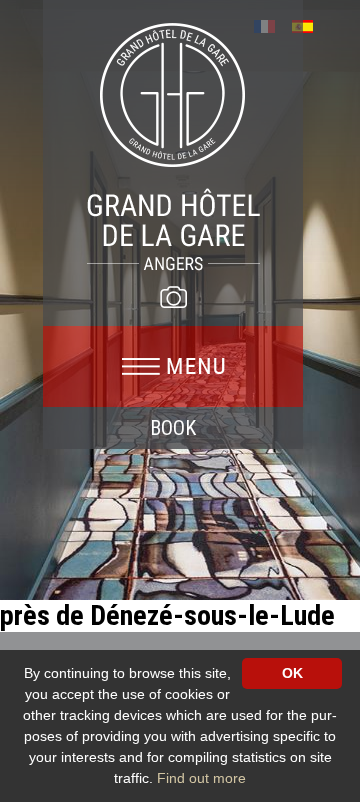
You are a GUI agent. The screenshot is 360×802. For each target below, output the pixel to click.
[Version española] (309, 24)
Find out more (201, 778)
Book (173, 428)
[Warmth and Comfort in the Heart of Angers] (173, 146)
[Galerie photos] (173, 297)
